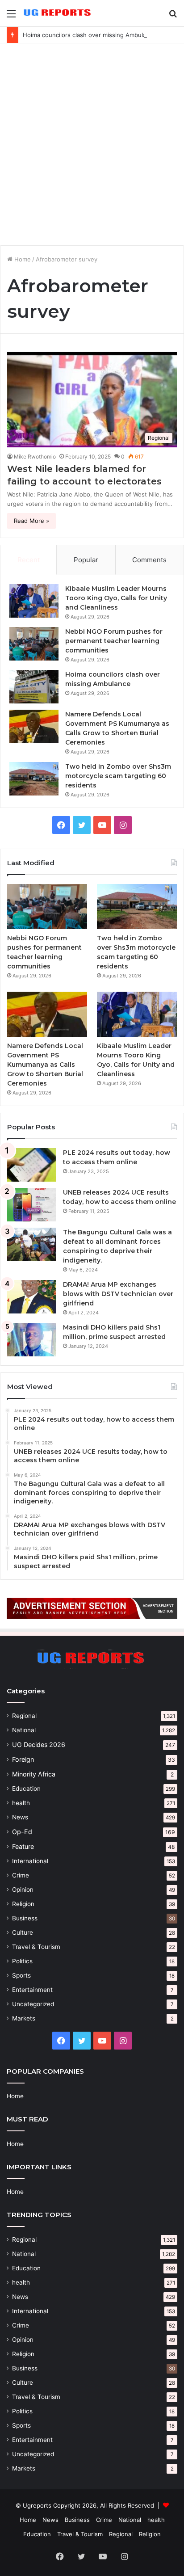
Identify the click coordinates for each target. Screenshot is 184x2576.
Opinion (23, 1890)
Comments (149, 560)
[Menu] (11, 17)
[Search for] (173, 17)
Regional (24, 1716)
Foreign (23, 1759)
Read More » (31, 521)
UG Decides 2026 (39, 1745)
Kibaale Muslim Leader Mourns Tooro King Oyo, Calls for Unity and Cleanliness (116, 598)
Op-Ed (22, 1832)
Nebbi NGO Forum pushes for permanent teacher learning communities (114, 641)
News (20, 1817)
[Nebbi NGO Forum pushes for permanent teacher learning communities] (34, 644)
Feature (23, 1846)
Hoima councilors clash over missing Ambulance (90, 35)
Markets (24, 2018)
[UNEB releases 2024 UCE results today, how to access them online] (32, 1205)
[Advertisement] (92, 144)
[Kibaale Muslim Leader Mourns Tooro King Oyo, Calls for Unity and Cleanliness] (34, 601)
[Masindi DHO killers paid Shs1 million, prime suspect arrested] (32, 1340)
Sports (21, 1975)
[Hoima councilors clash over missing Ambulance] (34, 687)
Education (26, 1789)
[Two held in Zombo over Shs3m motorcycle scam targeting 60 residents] (34, 779)
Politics (22, 1961)
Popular (86, 560)
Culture (23, 1932)
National (24, 1730)
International (30, 1861)
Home (22, 259)
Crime (21, 1875)
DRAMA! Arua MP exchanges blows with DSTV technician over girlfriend (118, 1294)
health (21, 1803)
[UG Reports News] (58, 13)
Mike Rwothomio (35, 457)
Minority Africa (34, 1774)
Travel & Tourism (36, 1947)
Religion (23, 1904)
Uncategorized (33, 2004)
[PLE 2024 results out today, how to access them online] (32, 1165)
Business (25, 1918)
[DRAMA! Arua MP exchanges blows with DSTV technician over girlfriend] (32, 1297)
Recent (29, 560)
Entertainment (32, 1990)
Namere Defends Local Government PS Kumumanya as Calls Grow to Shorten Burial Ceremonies (45, 1065)
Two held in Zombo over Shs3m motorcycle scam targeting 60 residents (118, 776)
